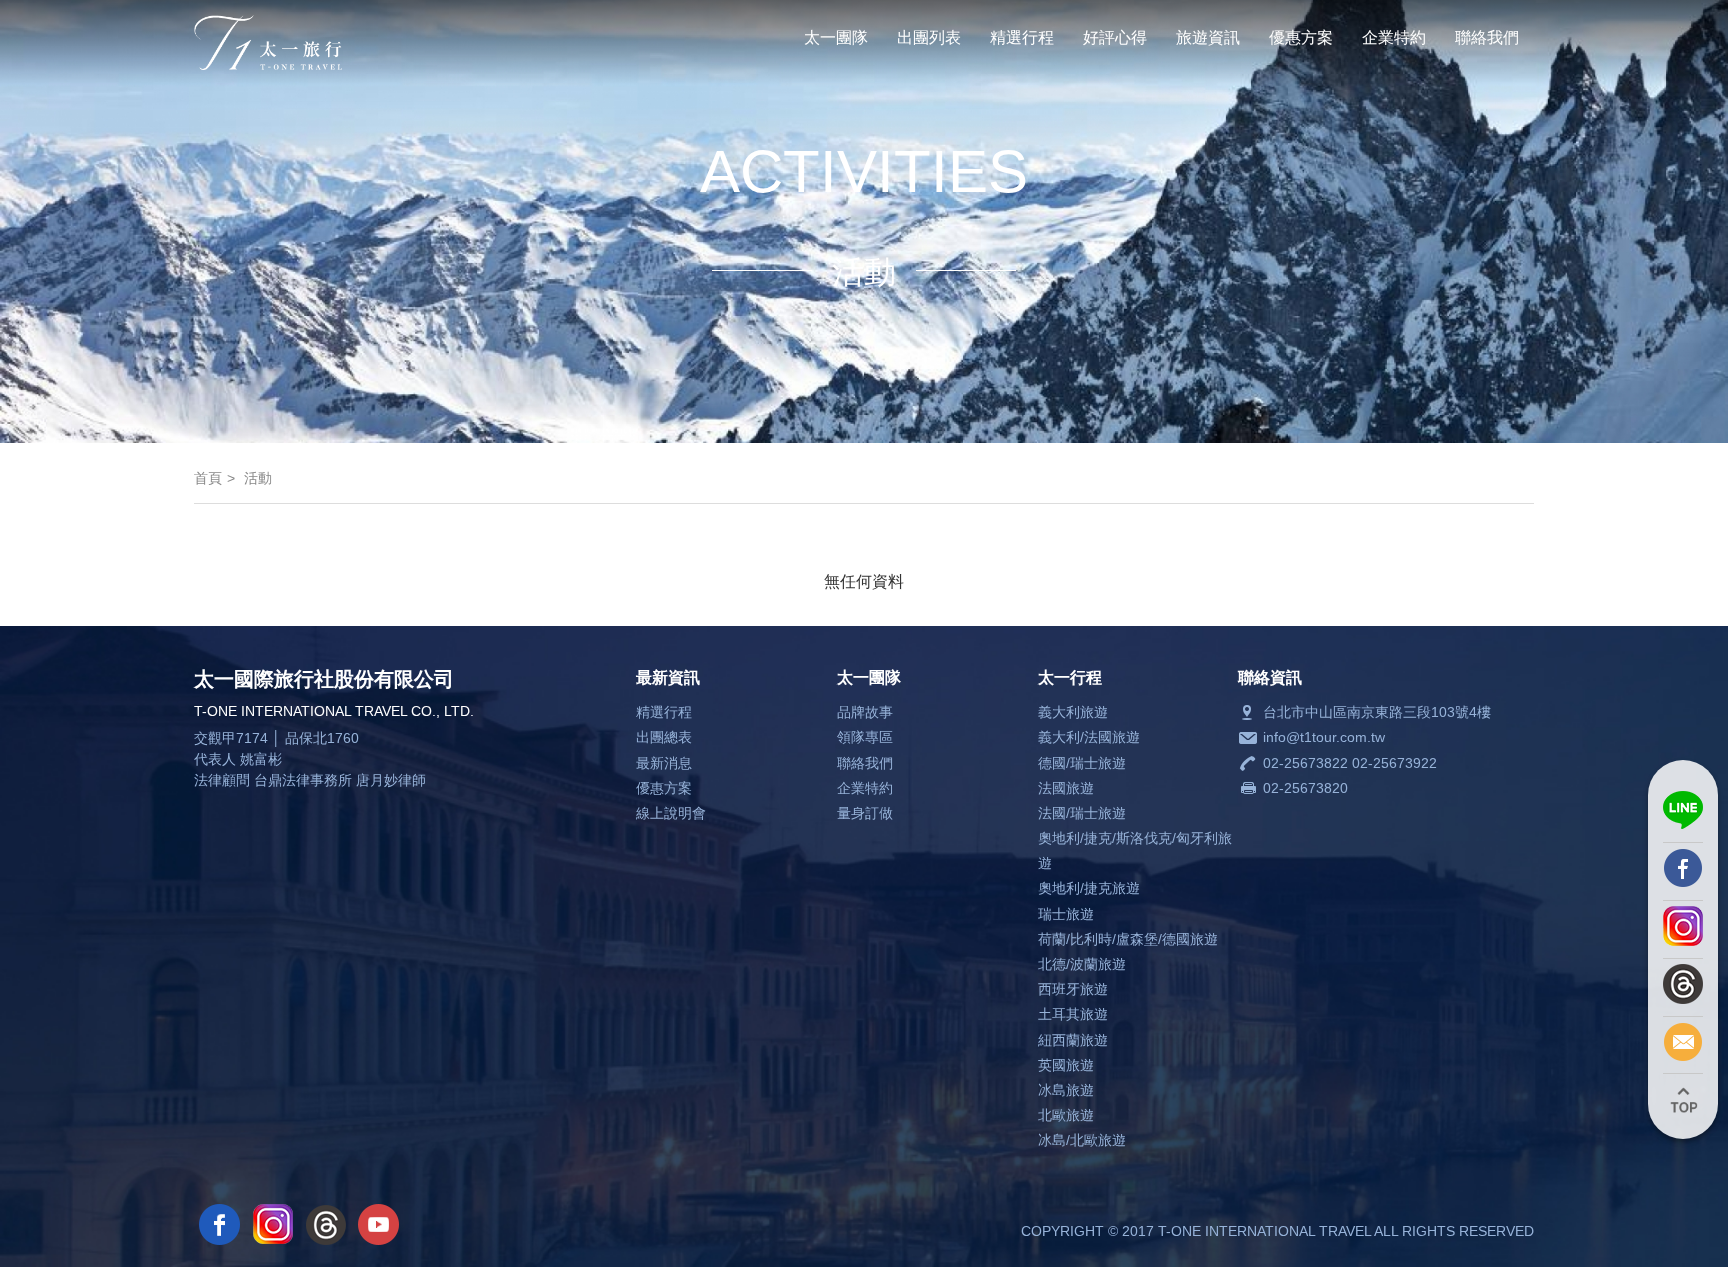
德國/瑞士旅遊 (1082, 763)
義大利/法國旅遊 (1089, 737)
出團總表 (664, 737)
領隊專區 (865, 737)
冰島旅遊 (1066, 1090)
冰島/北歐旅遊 (1082, 1140)
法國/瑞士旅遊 (1082, 813)
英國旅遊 (1066, 1065)
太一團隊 (836, 37)
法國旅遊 (1066, 788)
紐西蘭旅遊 (1073, 1040)
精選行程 (1022, 37)
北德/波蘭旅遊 (1082, 964)
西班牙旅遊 (1073, 989)
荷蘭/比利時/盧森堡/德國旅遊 (1128, 939)
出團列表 (929, 37)
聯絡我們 (1487, 37)
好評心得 (1115, 37)
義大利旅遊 (1073, 712)
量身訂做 (865, 813)
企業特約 (1394, 37)
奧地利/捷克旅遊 (1089, 888)
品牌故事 (865, 712)
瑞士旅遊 (1066, 914)
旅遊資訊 (1208, 37)
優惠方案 (1301, 37)
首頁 (208, 478)
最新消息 (664, 763)
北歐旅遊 (1066, 1115)
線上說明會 (671, 813)
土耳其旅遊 (1073, 1014)
